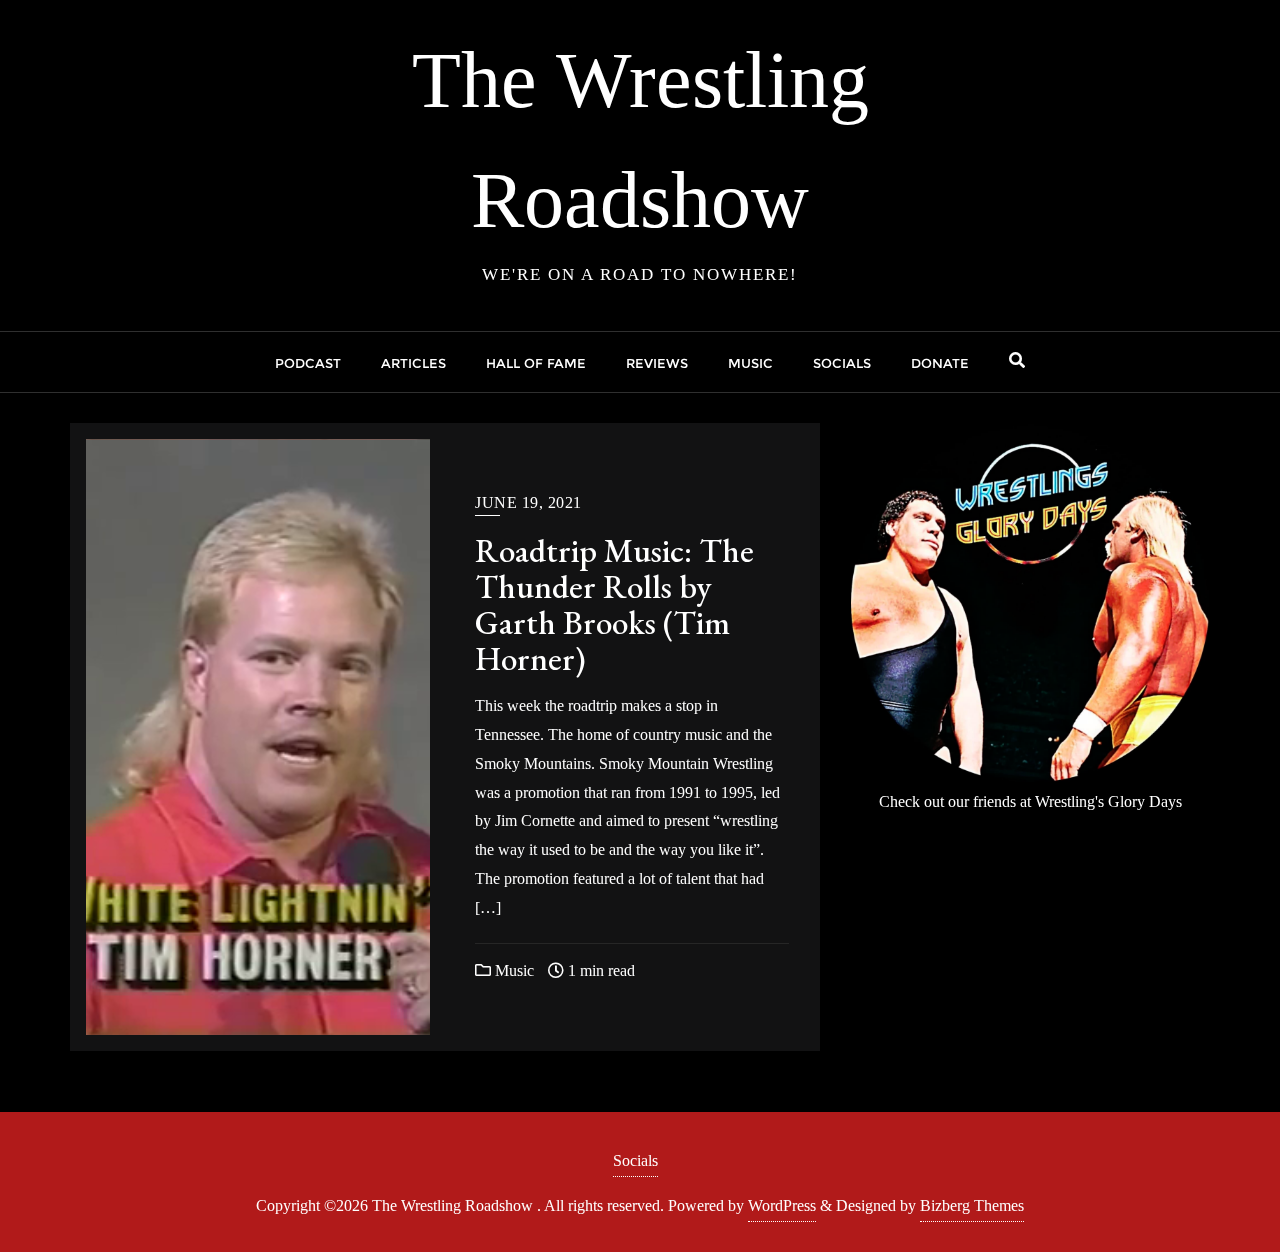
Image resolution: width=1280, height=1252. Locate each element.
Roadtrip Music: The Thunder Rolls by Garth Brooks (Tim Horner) (614, 604)
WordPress (782, 1205)
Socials (635, 1160)
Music (512, 970)
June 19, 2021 (528, 502)
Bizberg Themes (972, 1205)
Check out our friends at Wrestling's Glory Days (1030, 801)
